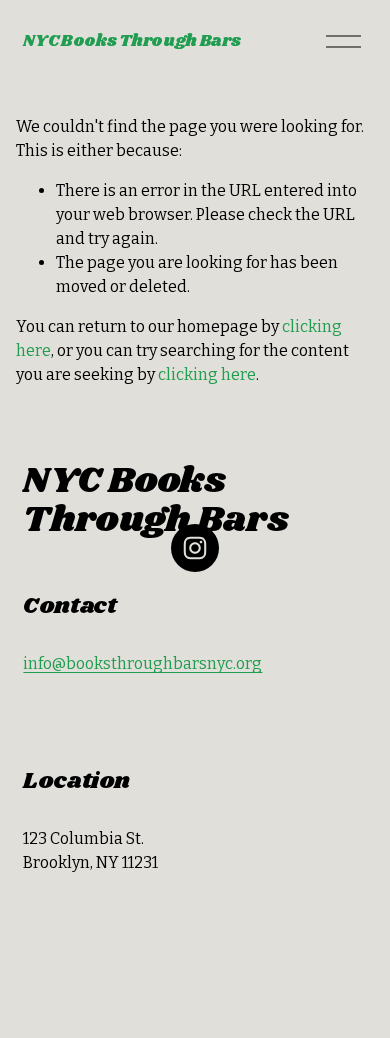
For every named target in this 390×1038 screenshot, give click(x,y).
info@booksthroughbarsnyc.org (142, 663)
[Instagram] (195, 548)
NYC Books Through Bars (131, 41)
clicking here (207, 374)
